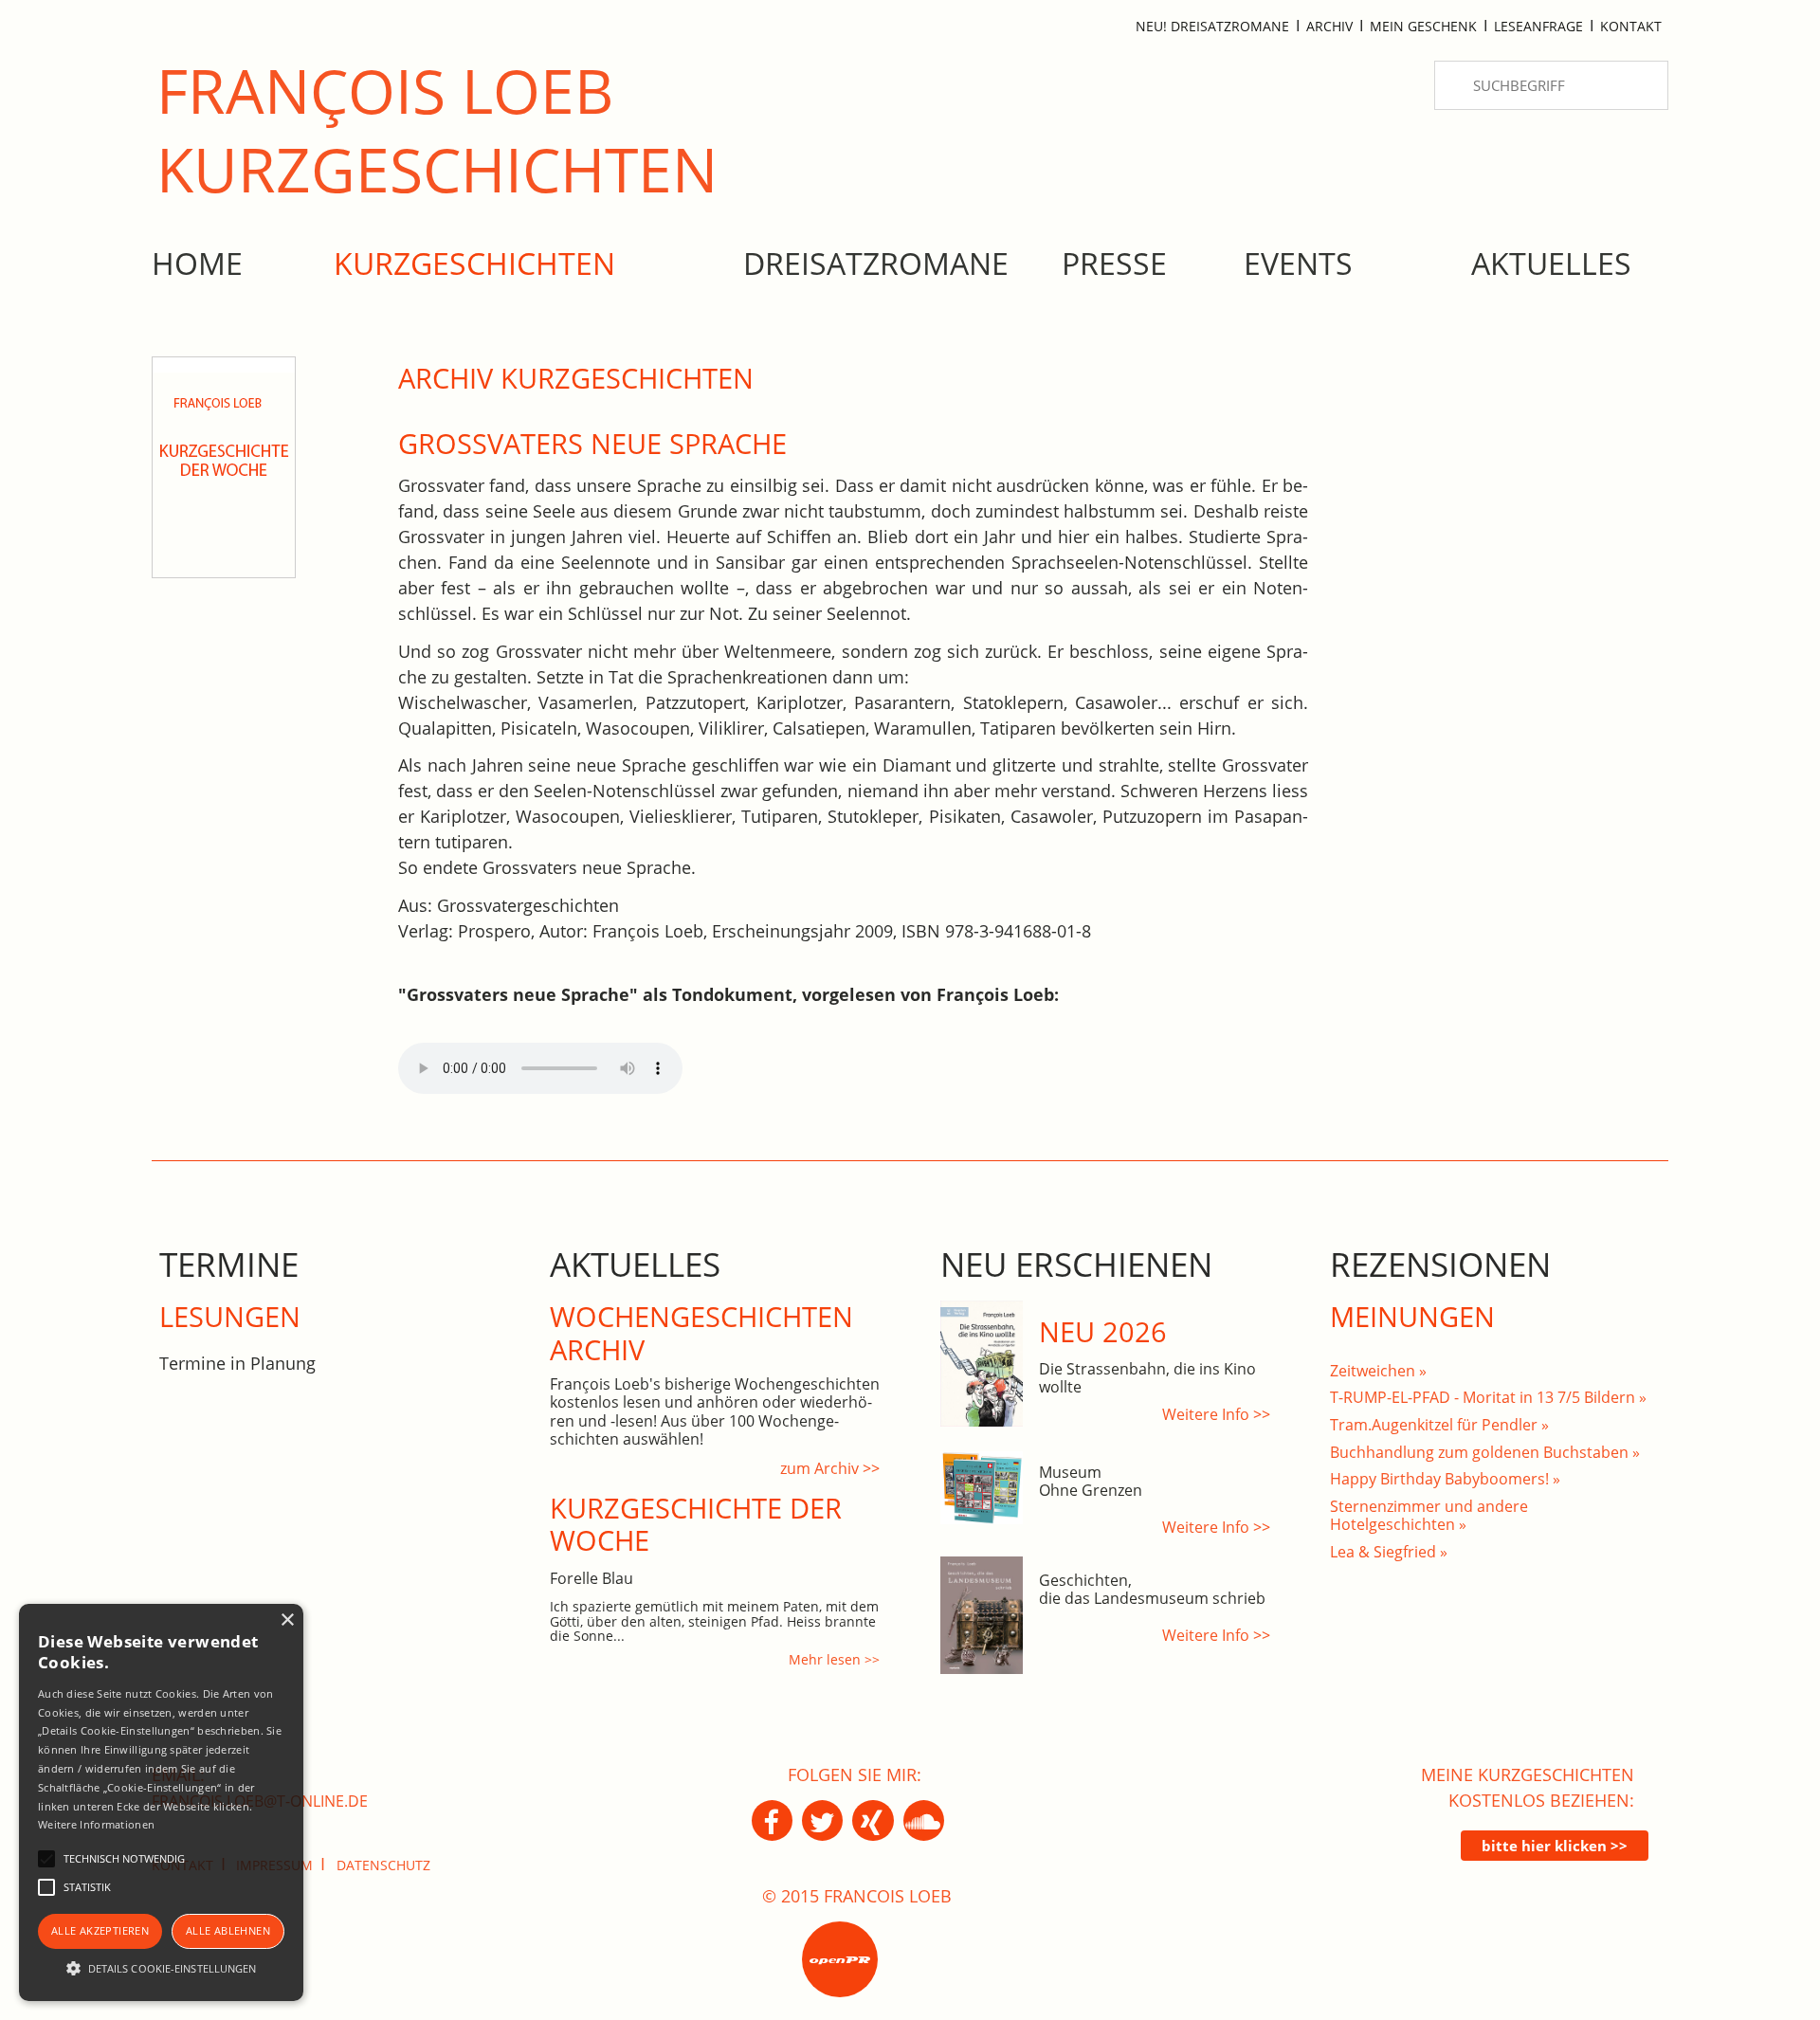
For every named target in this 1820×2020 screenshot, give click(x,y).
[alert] (161, 1802)
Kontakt (1631, 26)
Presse (1114, 263)
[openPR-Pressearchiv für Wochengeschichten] (840, 1959)
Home (197, 263)
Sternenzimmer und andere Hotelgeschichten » (1429, 1515)
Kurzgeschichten (474, 263)
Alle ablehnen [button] (228, 1930)
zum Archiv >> (830, 1468)
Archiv (1329, 26)
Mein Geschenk (1423, 26)
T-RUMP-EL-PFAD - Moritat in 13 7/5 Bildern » (1488, 1397)
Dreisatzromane (876, 263)
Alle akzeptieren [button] (100, 1930)
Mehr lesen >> (834, 1659)
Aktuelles (1551, 263)
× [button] (287, 1620)
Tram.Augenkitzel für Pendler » (1439, 1425)
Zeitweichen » (1378, 1371)
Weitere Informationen (96, 1824)
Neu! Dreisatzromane (1212, 26)
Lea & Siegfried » (1389, 1552)
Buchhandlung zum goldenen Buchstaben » (1485, 1452)
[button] (161, 1968)
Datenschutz (383, 1865)
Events (1298, 263)
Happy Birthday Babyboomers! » (1445, 1479)
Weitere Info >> (1216, 1414)
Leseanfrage (1538, 26)
